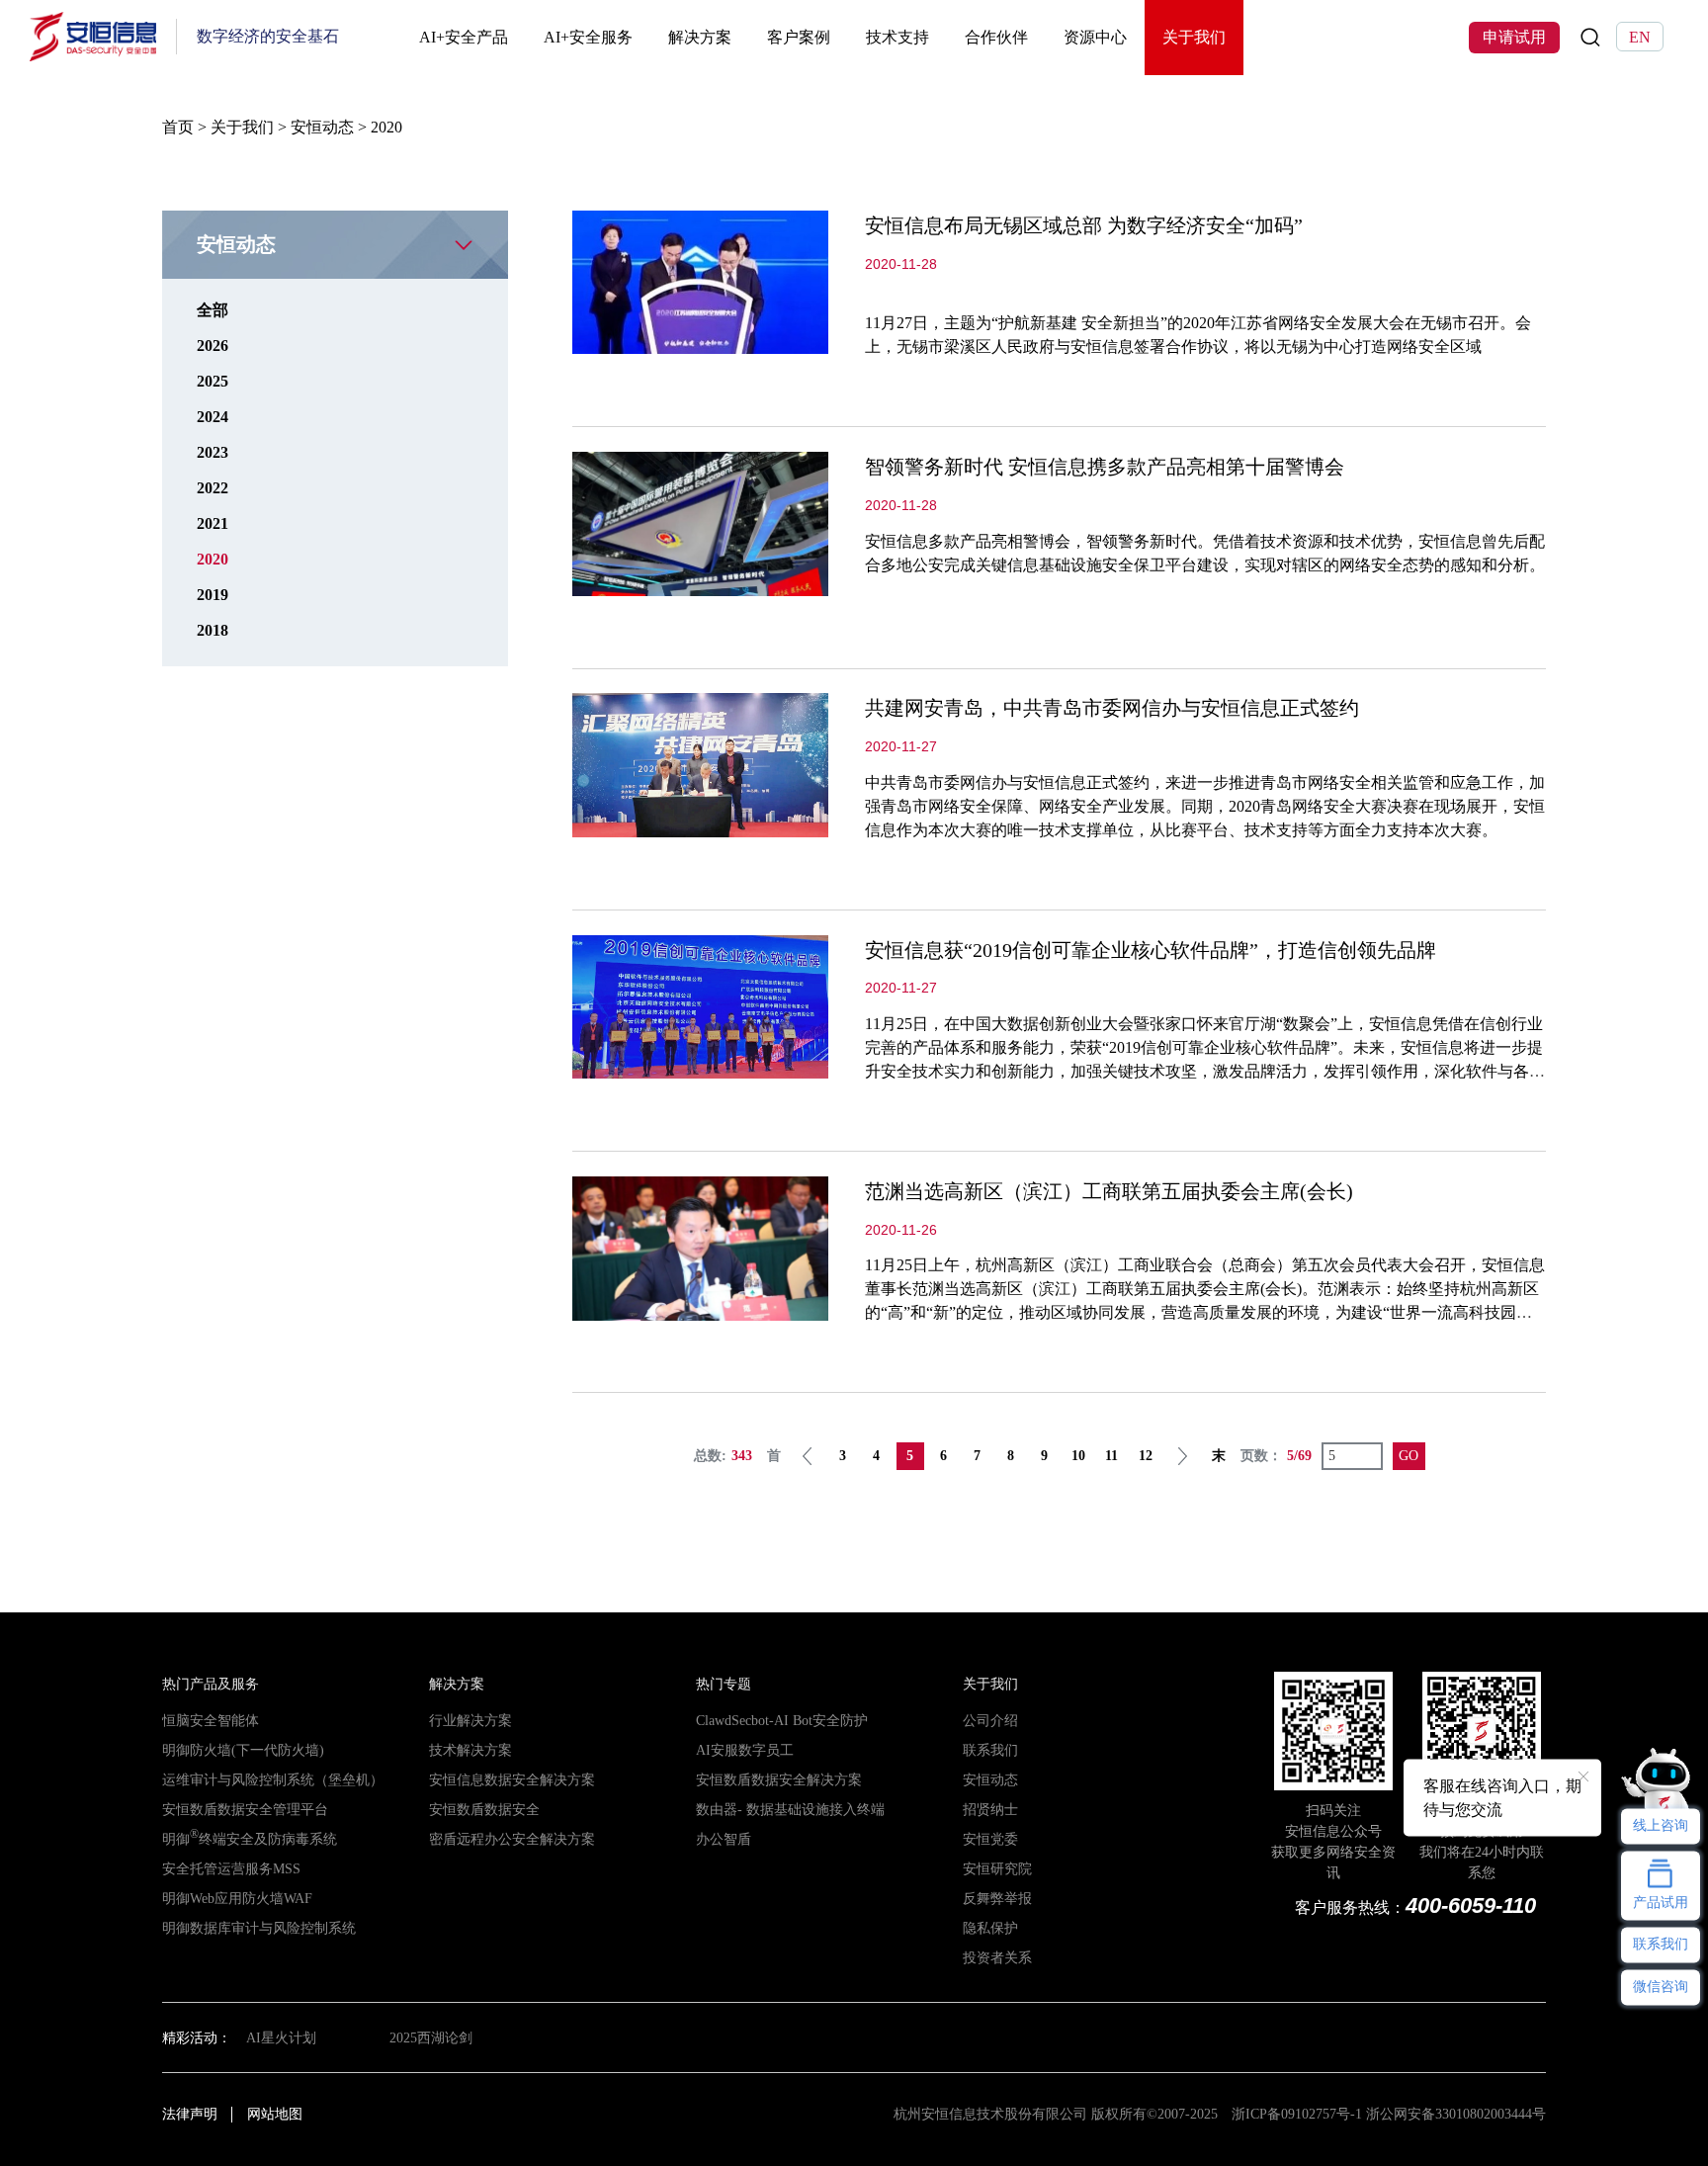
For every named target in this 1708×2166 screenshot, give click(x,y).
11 (1111, 1456)
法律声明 (190, 2114)
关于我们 (1194, 37)
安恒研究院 (997, 1868)
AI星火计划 (281, 2037)
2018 (213, 630)
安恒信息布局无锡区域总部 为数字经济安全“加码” (1084, 225)
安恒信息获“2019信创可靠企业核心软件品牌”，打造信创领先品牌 (1151, 950)
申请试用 (1514, 38)
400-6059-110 (1471, 1906)
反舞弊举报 (997, 1898)
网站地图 (275, 2114)
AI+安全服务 (588, 37)
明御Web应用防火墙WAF (237, 1898)
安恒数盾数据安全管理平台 (245, 1809)
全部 (213, 310)
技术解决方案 (470, 1750)
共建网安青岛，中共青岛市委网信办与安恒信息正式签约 (1112, 708)
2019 (213, 595)
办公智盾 (724, 1839)
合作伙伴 (996, 37)
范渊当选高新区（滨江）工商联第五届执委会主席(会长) (1109, 1191)
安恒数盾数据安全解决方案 (779, 1779)
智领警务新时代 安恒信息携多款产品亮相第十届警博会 (1105, 467)
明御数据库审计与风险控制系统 (259, 1928)
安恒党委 (990, 1839)
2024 (213, 417)
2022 (213, 488)
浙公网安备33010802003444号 (1456, 2114)
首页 (178, 127)
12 (1146, 1456)
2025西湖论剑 (431, 2037)
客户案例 (799, 37)
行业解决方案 (470, 1720)
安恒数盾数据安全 (484, 1809)
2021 (213, 523)
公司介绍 (990, 1720)
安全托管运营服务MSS (231, 1868)
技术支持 (897, 37)
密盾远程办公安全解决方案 (512, 1839)
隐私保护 (990, 1928)
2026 (213, 346)
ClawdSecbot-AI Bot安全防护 (782, 1720)
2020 (213, 559)
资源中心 (1095, 37)
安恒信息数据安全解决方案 (512, 1779)
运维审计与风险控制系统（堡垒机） (273, 1779)
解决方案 (700, 37)
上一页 (808, 1456)
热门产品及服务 (211, 1684)
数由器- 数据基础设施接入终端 (790, 1809)
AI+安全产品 (464, 37)
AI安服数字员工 (745, 1750)
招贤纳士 (990, 1809)
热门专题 (724, 1684)
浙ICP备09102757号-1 (1297, 2114)
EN (1640, 38)
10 (1078, 1456)
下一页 (1182, 1456)
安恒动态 (322, 127)
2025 (213, 381)
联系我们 (990, 1750)
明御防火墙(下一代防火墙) (243, 1750)
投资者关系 (997, 1957)
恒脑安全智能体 (211, 1720)
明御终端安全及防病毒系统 (250, 1839)
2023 (213, 452)
